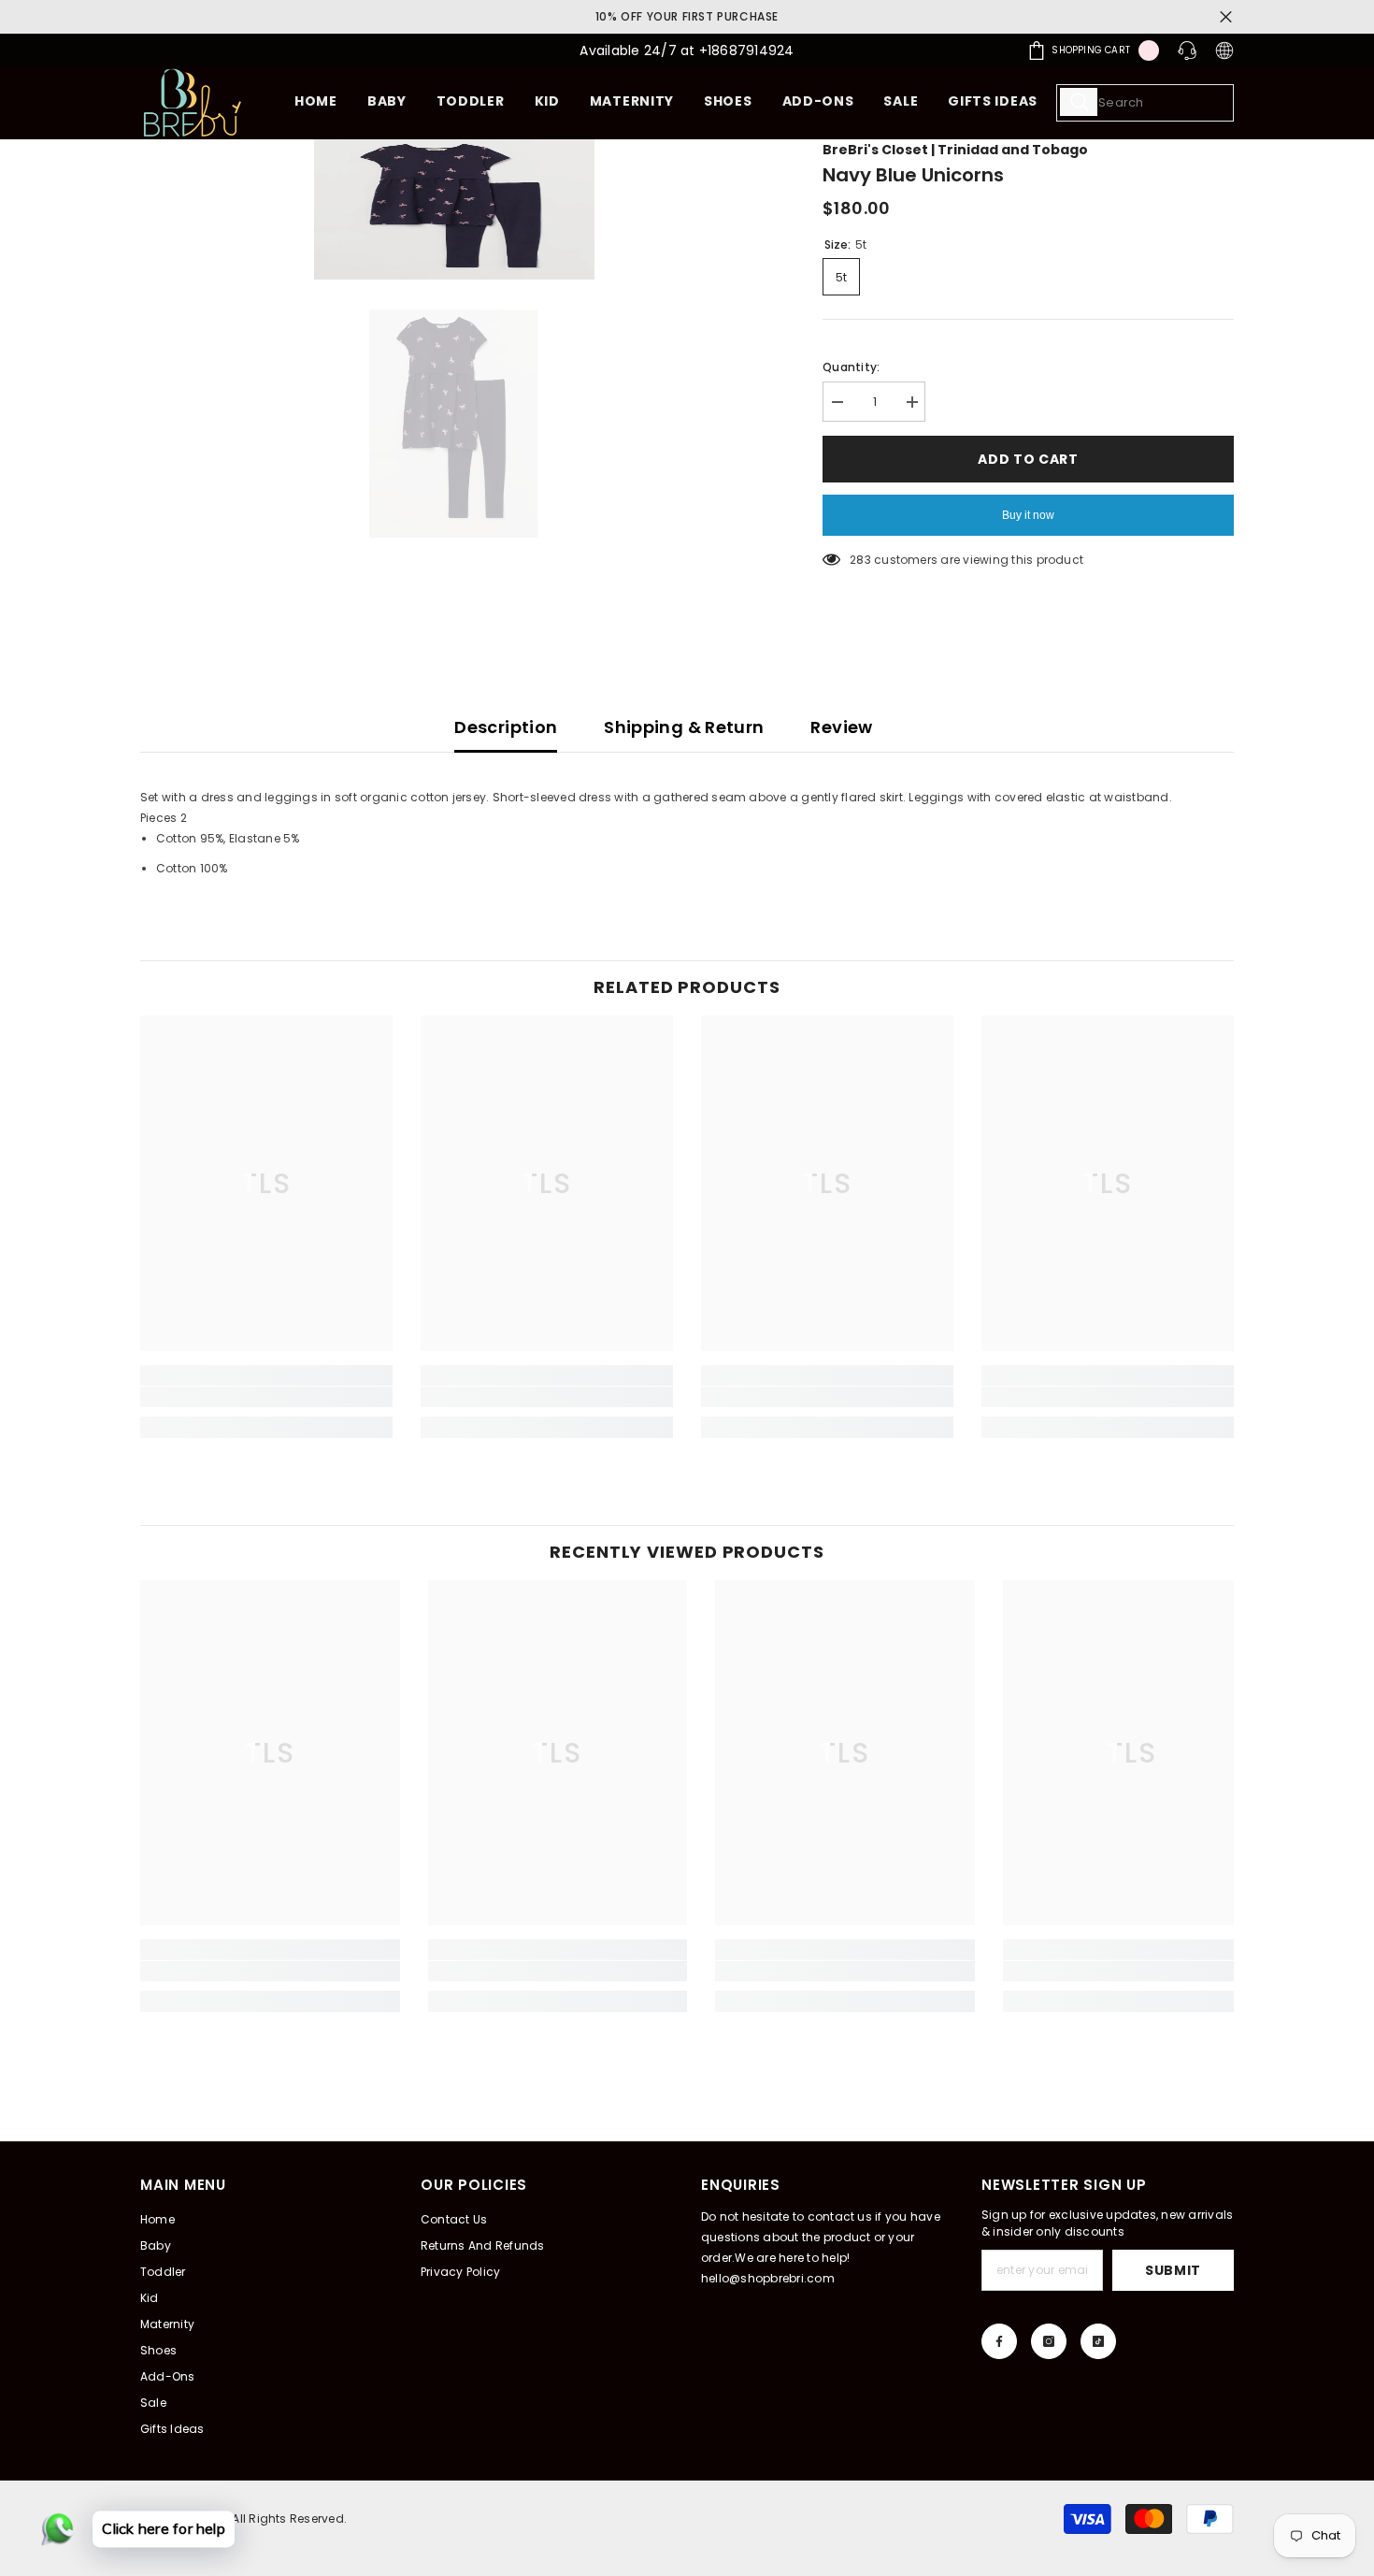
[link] (266, 1397)
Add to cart (1028, 459)
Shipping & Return (684, 727)
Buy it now (1028, 515)
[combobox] (1145, 103)
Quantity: (851, 367)
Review (841, 727)
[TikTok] (1098, 2341)
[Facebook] (999, 2341)
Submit (1173, 2270)
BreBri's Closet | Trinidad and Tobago (955, 150)
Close (1226, 17)
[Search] (1145, 103)
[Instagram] (1049, 2341)
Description (506, 727)
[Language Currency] (1224, 50)
